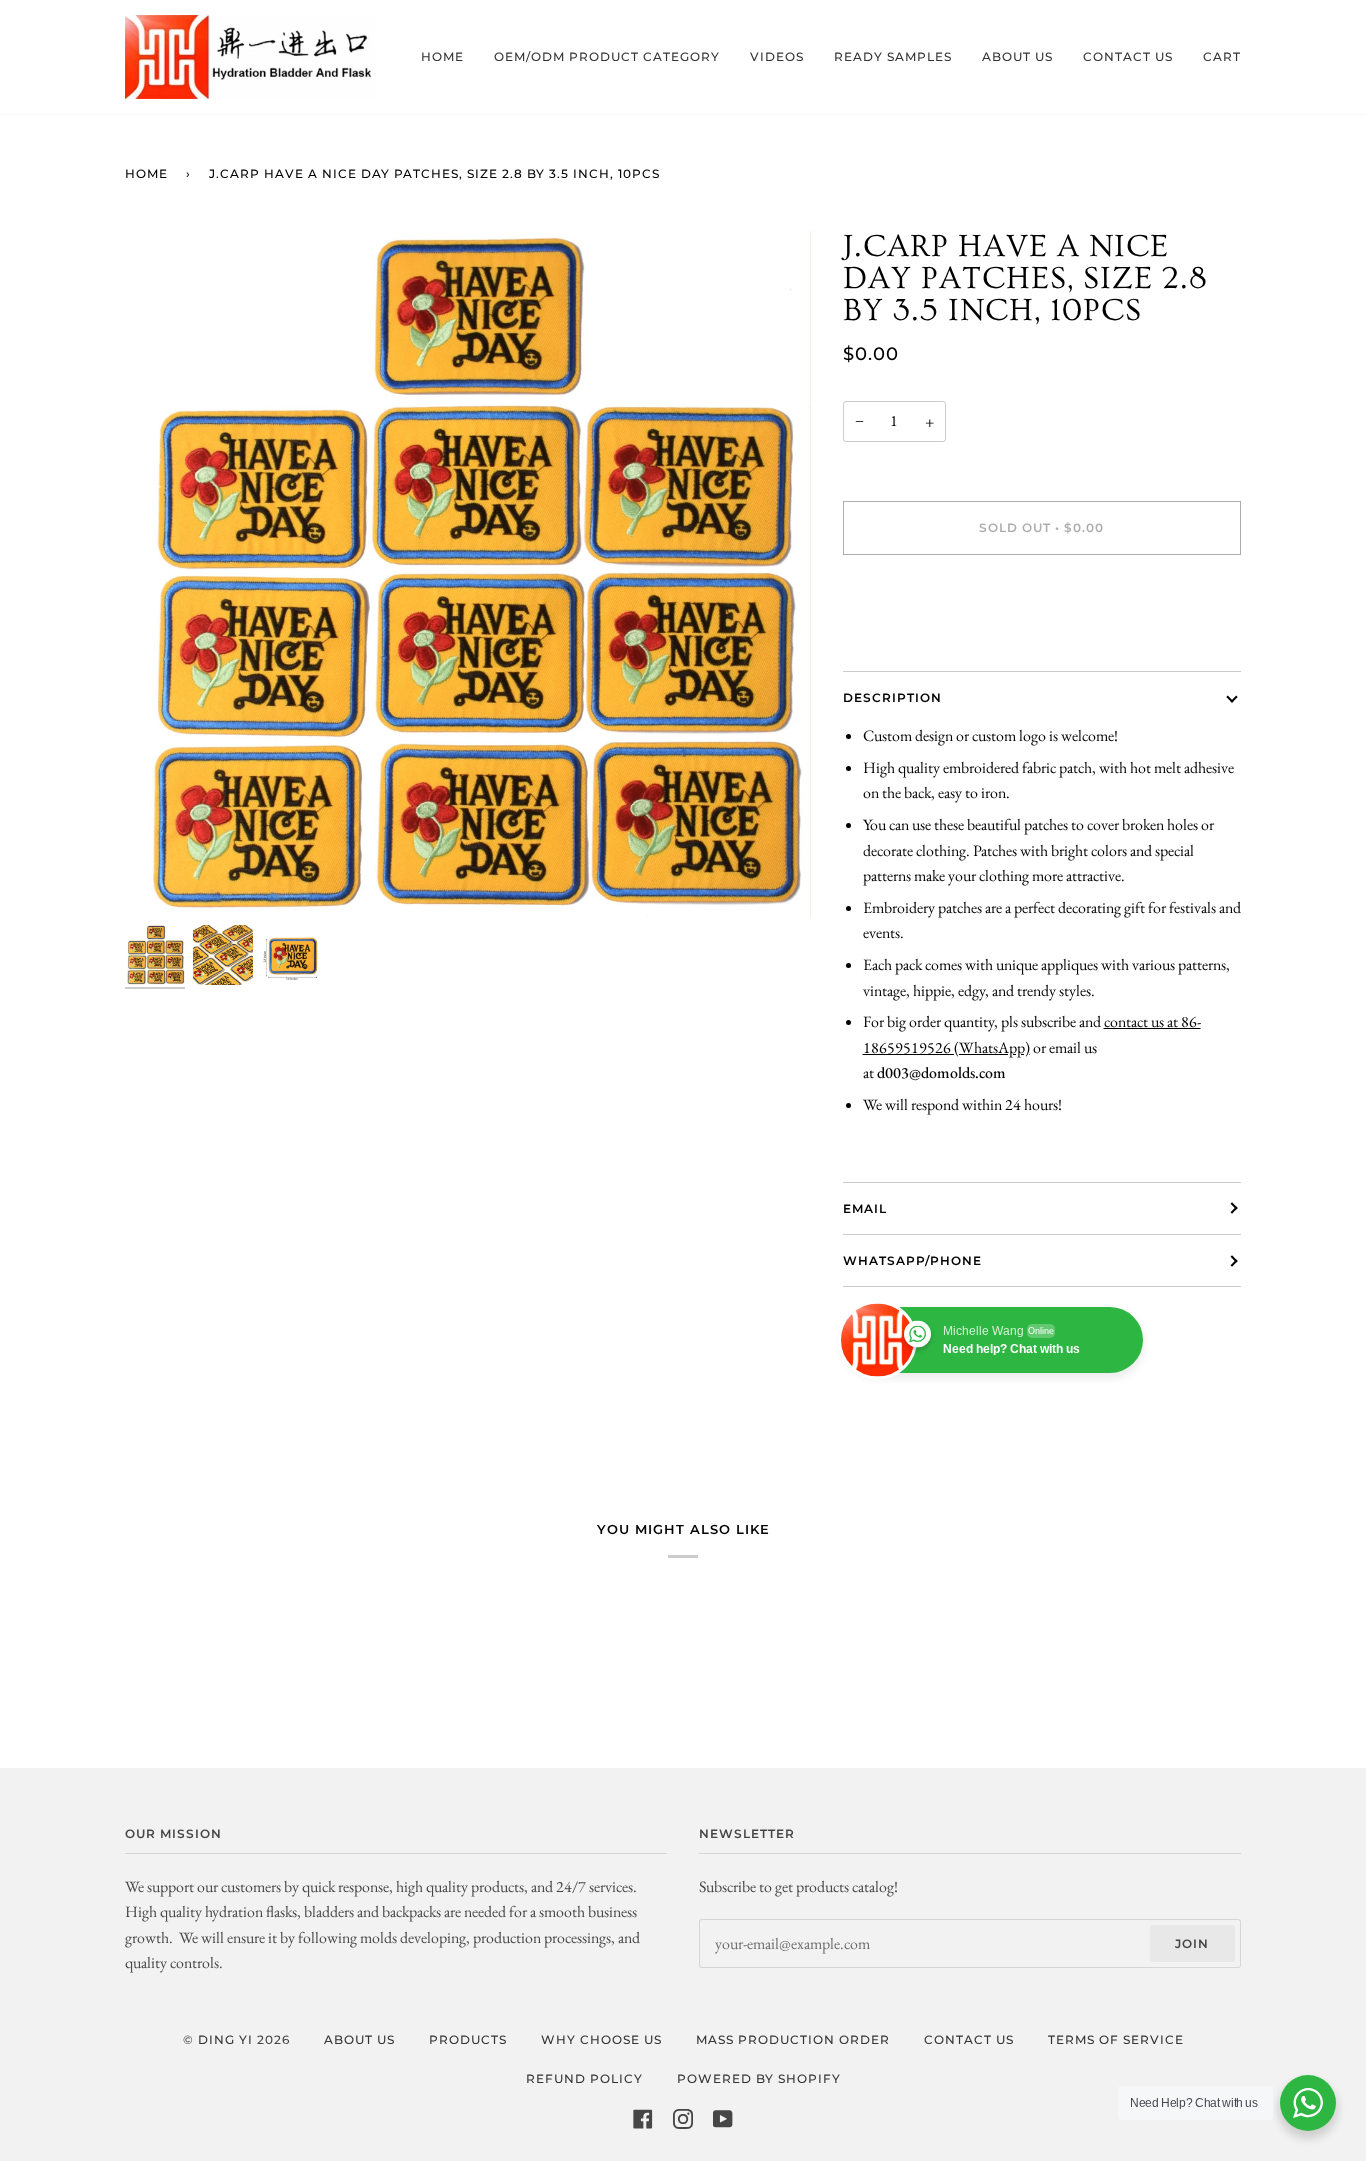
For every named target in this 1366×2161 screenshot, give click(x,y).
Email (865, 1208)
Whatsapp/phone (912, 1260)
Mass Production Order (793, 2039)
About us (359, 2039)
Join (1192, 1943)
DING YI (225, 2039)
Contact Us (969, 2039)
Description (892, 697)
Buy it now (1041, 611)
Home (146, 173)
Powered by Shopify (759, 2078)
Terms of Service (1116, 2039)
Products (468, 2039)
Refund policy (584, 2078)
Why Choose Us (601, 2039)
